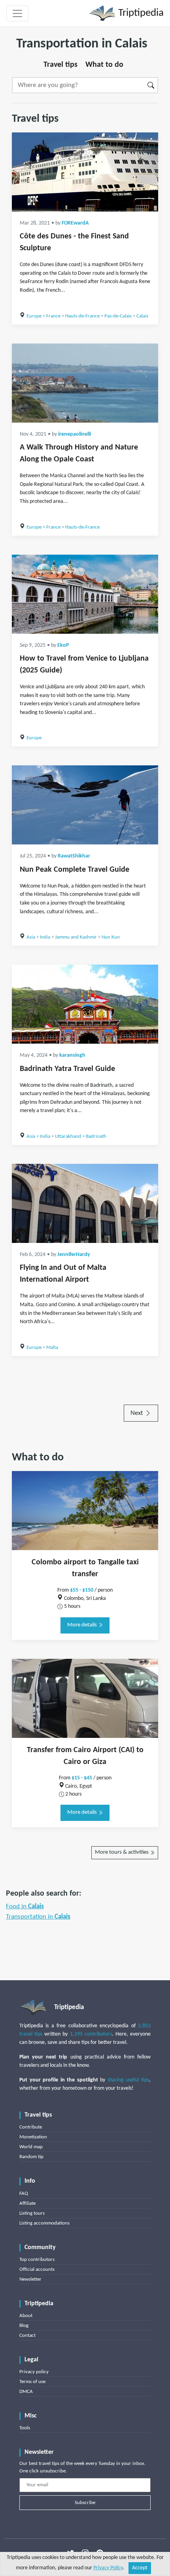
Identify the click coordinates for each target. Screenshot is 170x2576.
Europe (34, 316)
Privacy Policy (108, 2568)
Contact (27, 2335)
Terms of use (32, 2382)
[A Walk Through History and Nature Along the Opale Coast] (85, 383)
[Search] (151, 85)
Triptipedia (140, 13)
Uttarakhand (68, 1136)
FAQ (24, 2194)
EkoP (63, 645)
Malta (52, 1347)
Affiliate (27, 2203)
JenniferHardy (74, 1255)
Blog (24, 2326)
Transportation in (38, 1917)
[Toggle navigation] (17, 13)
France (53, 316)
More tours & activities (122, 1852)
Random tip (31, 2157)
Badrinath (96, 1136)
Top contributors (37, 2260)
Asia (31, 937)
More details (83, 1625)
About (26, 2316)
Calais (142, 316)
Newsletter (30, 2279)
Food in (25, 1907)
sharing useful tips (128, 2080)
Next (138, 1413)
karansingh (72, 1055)
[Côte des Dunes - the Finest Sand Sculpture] (85, 172)
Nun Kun (111, 937)
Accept (140, 2568)
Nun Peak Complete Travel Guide (75, 870)
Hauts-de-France (82, 316)
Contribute (31, 2127)
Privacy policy (34, 2372)
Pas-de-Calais (118, 316)
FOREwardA (75, 223)
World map (31, 2147)
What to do (104, 65)
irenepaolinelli (75, 434)
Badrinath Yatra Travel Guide (67, 1069)
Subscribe (85, 2503)
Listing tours (32, 2213)
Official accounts (37, 2269)
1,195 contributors (91, 2034)
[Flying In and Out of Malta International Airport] (85, 1203)
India (45, 937)
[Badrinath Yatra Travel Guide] (85, 1004)
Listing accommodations (44, 2223)
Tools (25, 2428)
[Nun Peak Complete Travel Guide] (85, 805)
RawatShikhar (74, 856)
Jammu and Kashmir (76, 937)
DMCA (26, 2392)
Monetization (33, 2137)
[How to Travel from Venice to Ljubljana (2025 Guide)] (85, 594)
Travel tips (60, 65)
